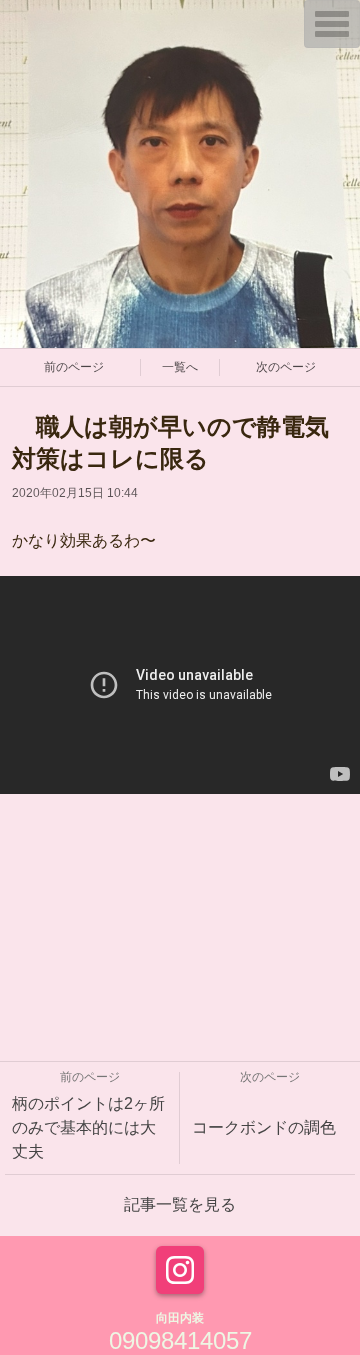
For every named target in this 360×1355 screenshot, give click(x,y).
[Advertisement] (180, 917)
